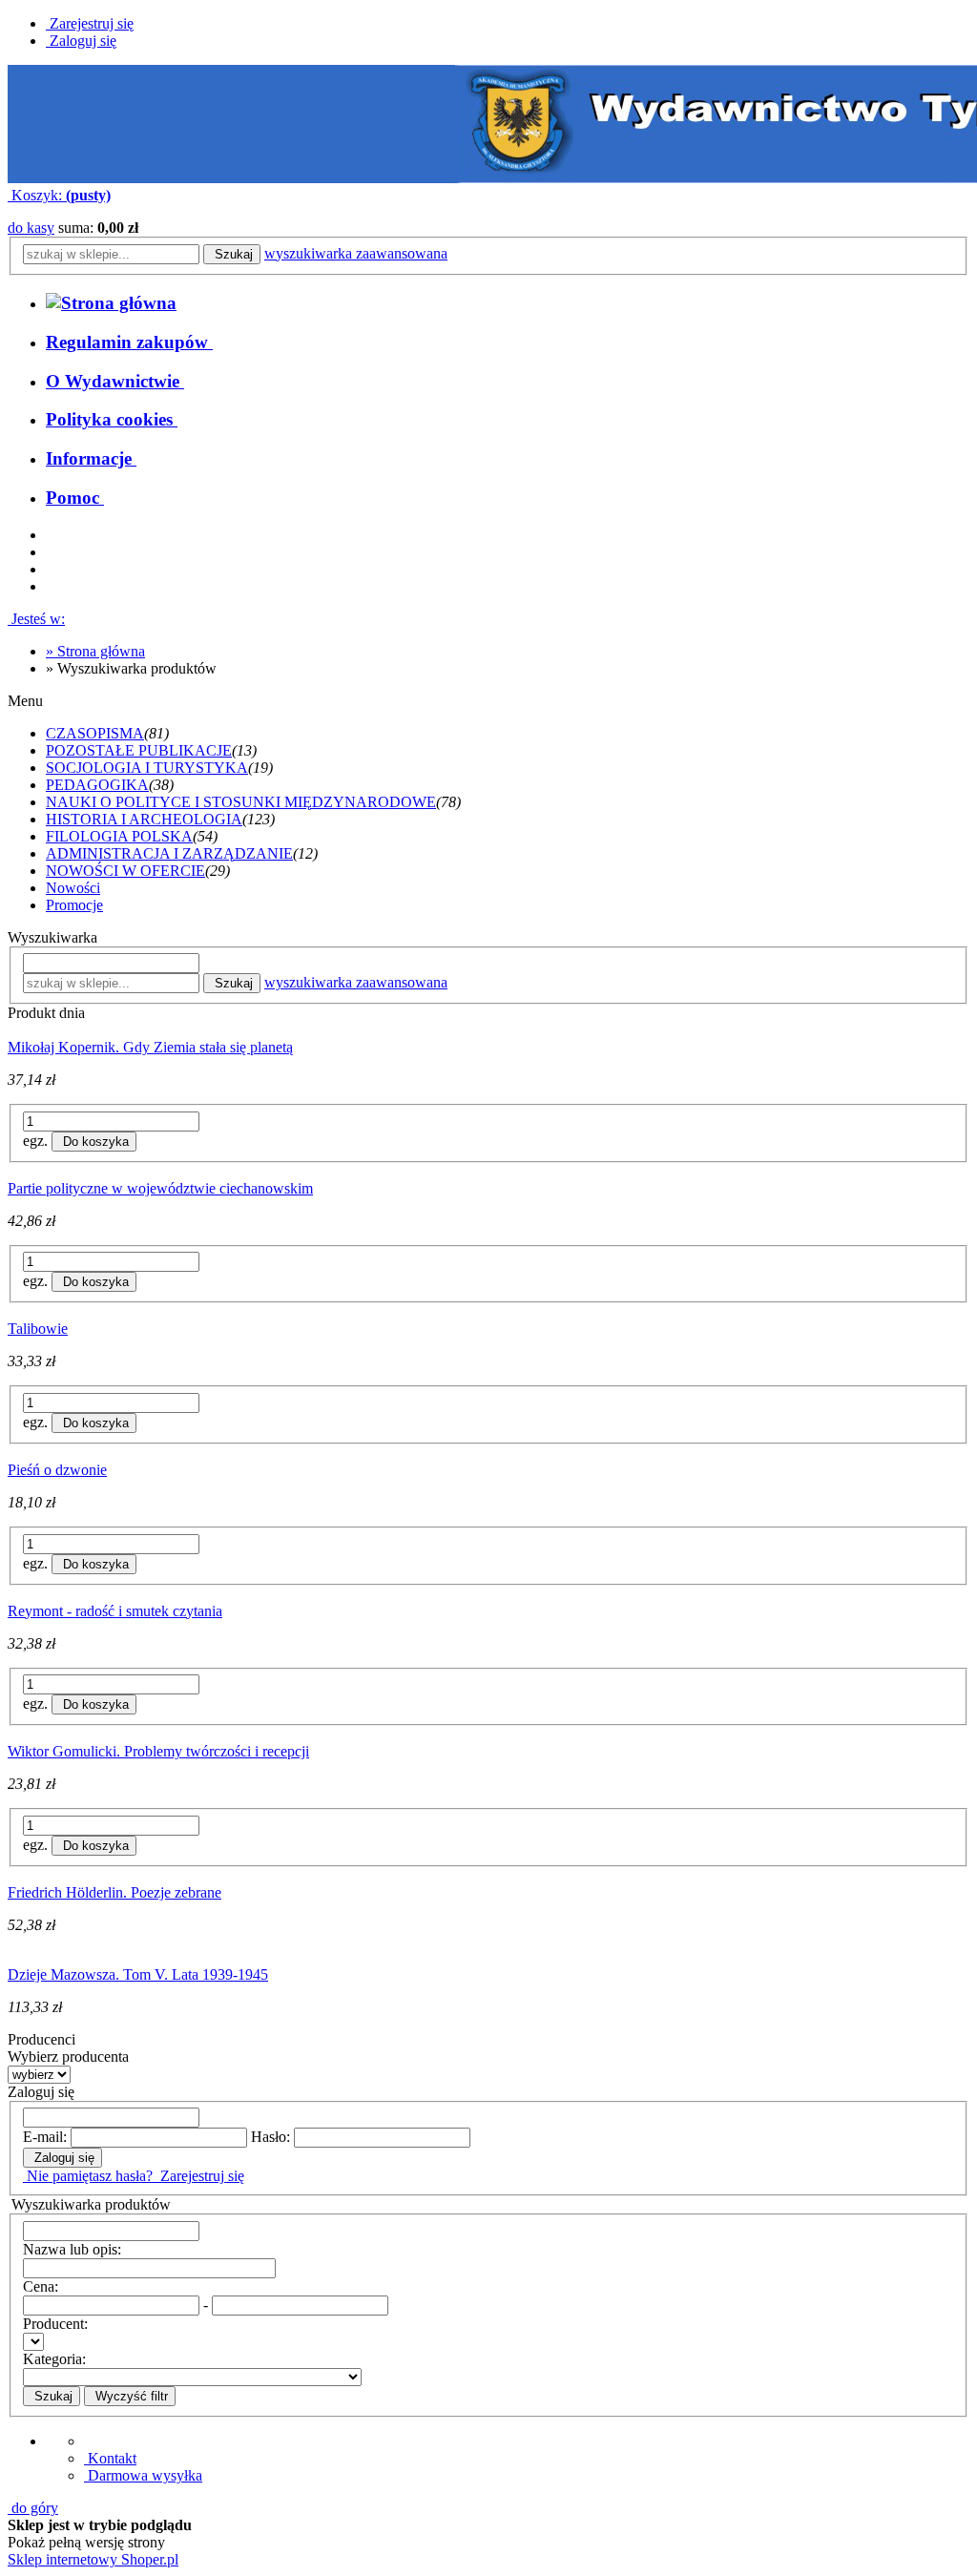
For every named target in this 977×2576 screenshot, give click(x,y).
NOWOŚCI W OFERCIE (125, 871)
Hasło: (270, 2137)
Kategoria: (54, 2359)
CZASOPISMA (95, 733)
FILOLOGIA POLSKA (119, 836)
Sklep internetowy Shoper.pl (93, 2559)
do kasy (31, 228)
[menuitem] (129, 342)
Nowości (73, 888)
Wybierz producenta (68, 2057)
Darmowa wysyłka (143, 2475)
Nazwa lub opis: (72, 2249)
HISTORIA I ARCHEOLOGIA (144, 819)
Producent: (55, 2324)
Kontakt (110, 2458)
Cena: (41, 2286)
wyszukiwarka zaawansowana (356, 253)
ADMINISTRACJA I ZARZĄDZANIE (169, 853)
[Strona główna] (111, 303)
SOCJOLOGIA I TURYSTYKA (147, 768)
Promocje (74, 905)
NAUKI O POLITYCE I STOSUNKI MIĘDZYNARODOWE (241, 802)
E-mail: (45, 2137)
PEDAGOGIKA (97, 785)
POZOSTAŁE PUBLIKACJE (139, 750)
